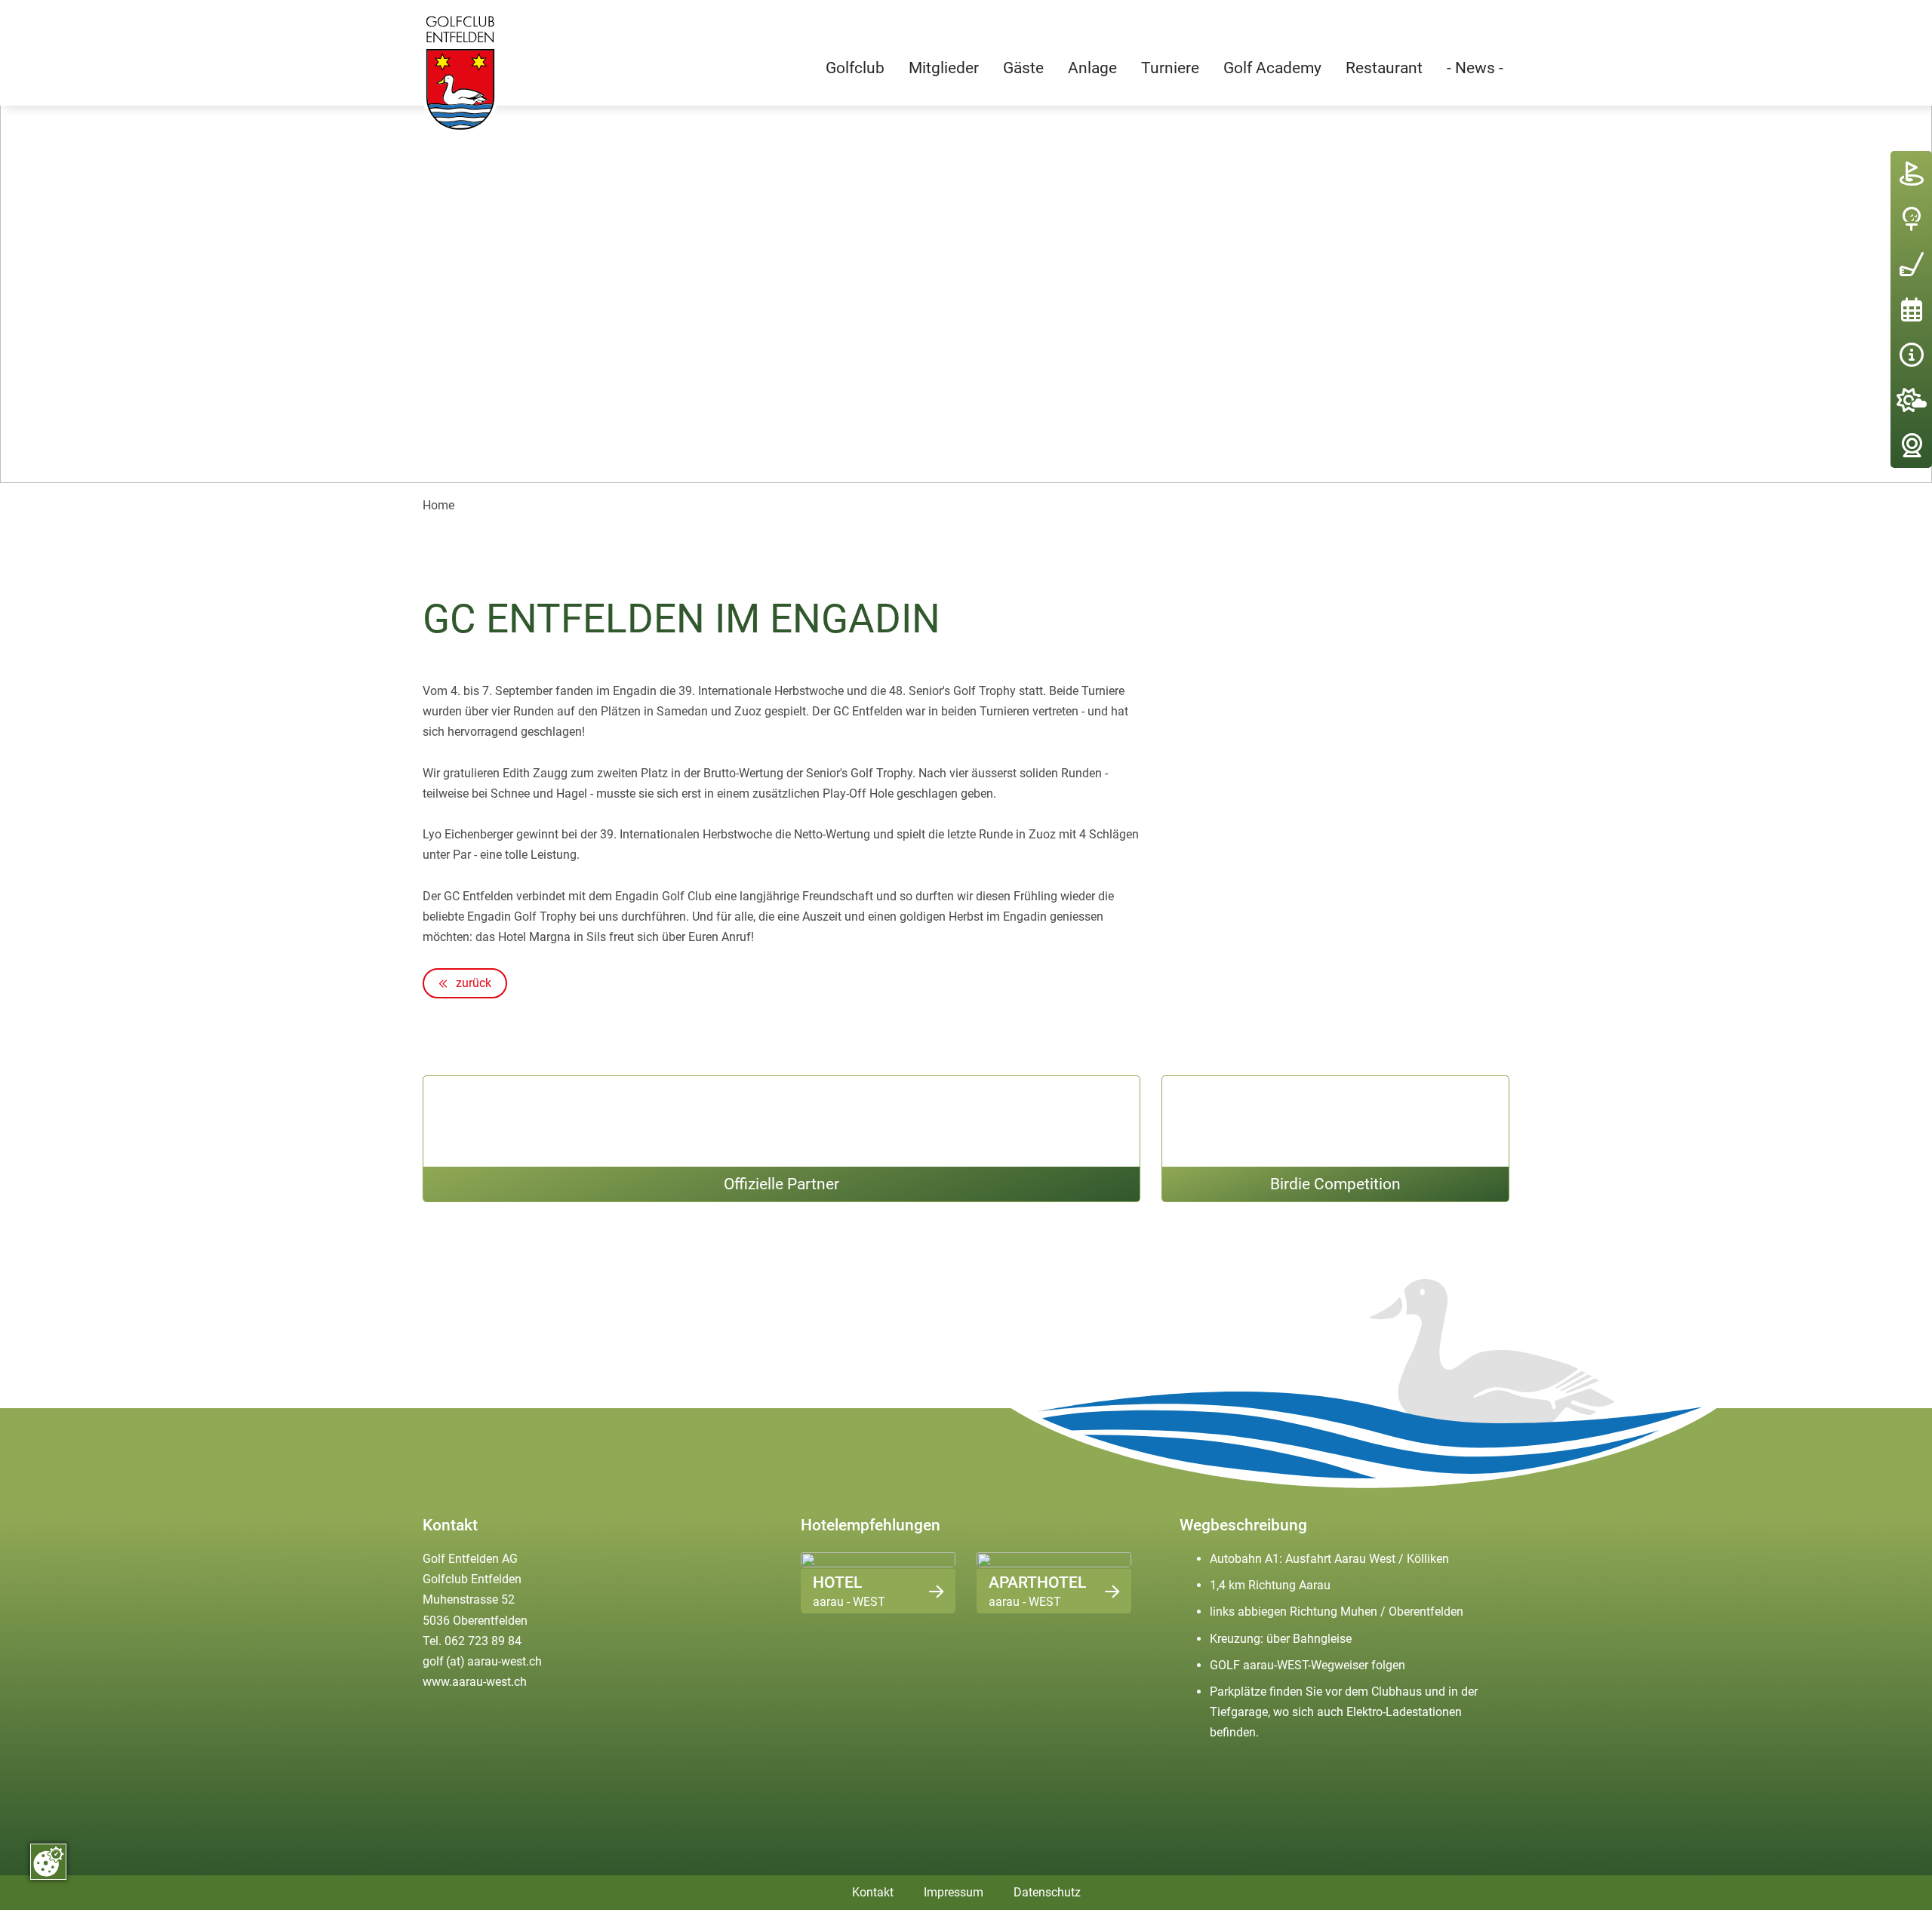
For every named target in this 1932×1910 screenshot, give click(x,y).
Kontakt (873, 1892)
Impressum (954, 1892)
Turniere (1170, 68)
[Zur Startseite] (460, 73)
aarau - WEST (849, 1602)
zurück (472, 983)
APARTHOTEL (1037, 1582)
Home (438, 505)
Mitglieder (944, 68)
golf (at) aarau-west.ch (482, 1661)
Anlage (1092, 68)
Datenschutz (1047, 1892)
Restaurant (1384, 68)
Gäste (1023, 68)
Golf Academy (1272, 68)
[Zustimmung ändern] (48, 1862)
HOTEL (837, 1582)
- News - (1475, 68)
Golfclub (855, 68)
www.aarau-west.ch (475, 1682)
